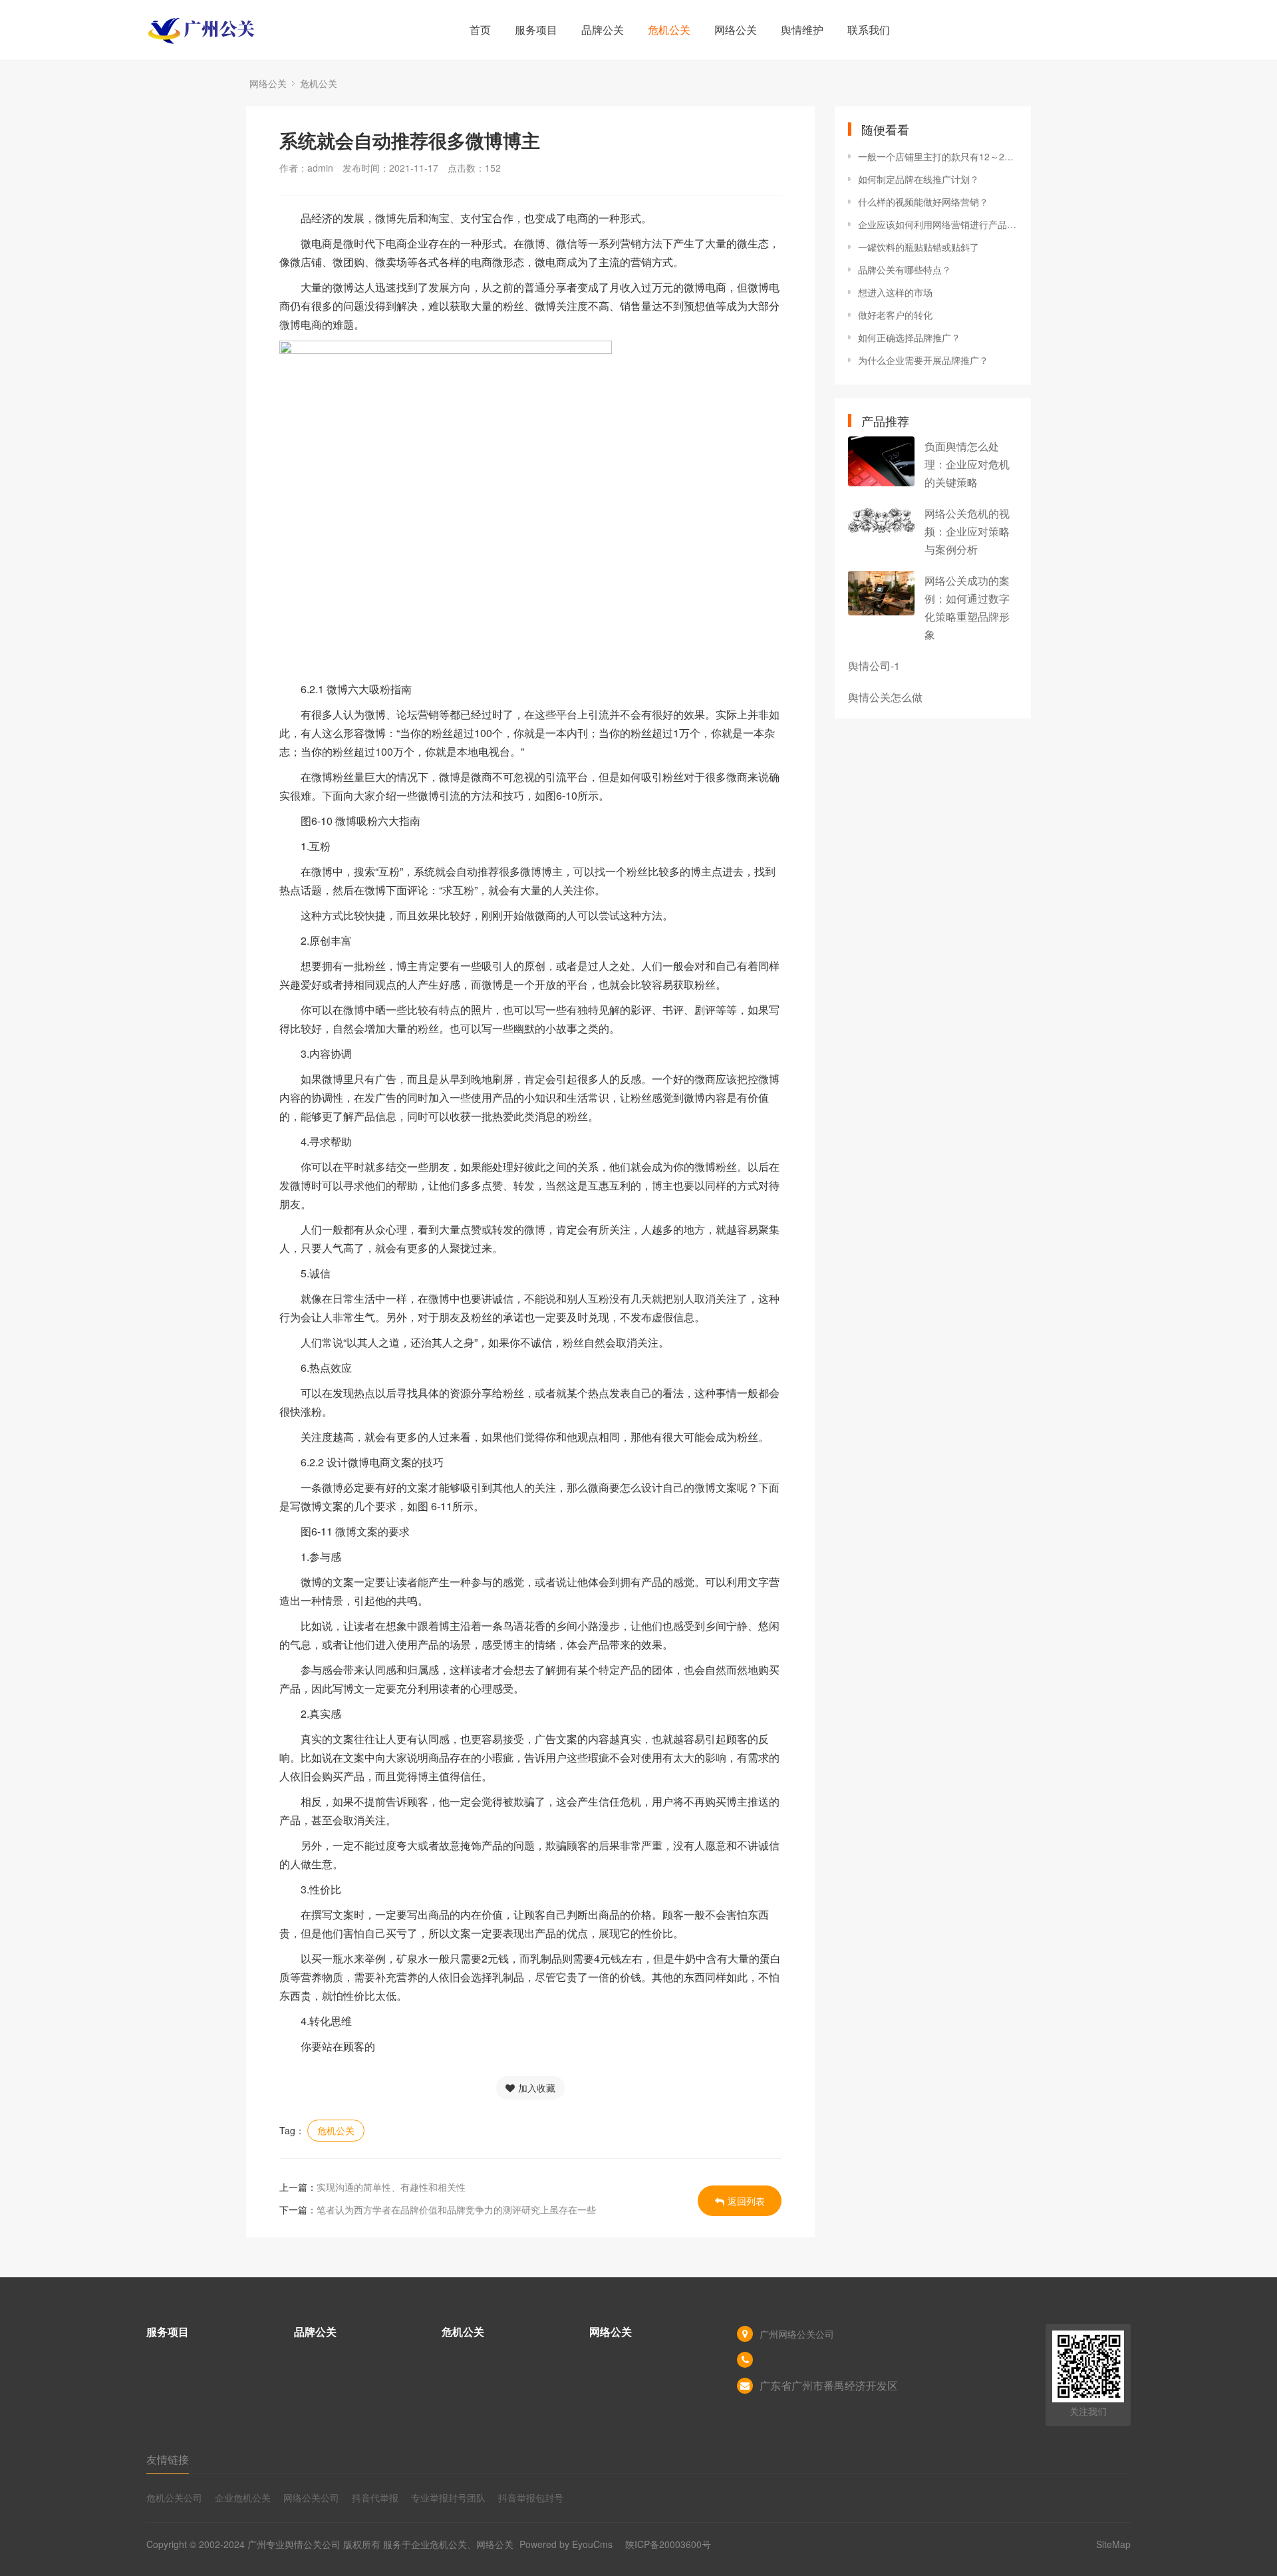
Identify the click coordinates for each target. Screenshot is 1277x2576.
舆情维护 (802, 30)
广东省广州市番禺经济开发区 (829, 2385)
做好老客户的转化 (895, 315)
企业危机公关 (243, 2497)
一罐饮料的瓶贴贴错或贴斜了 (919, 247)
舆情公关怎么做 (885, 697)
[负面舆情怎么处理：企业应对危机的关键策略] (881, 461)
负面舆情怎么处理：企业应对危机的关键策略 (967, 464)
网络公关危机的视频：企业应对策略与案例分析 (967, 531)
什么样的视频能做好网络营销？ (923, 202)
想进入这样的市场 (895, 292)
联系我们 (869, 30)
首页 (480, 30)
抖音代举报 (375, 2497)
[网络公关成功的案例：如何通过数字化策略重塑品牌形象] (881, 593)
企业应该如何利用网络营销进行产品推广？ (938, 224)
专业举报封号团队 (448, 2497)
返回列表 (746, 2201)
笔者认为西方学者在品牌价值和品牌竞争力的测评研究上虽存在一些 (456, 2209)
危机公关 (669, 30)
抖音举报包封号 (531, 2497)
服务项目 (536, 30)
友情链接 (168, 2459)
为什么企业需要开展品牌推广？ (923, 360)
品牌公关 (603, 30)
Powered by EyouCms (565, 2544)
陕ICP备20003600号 (668, 2544)
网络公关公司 (311, 2497)
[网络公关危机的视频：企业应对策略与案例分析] (881, 520)
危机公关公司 (174, 2497)
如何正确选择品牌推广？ (909, 337)
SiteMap (1113, 2544)
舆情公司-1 (874, 666)
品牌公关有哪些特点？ (905, 269)
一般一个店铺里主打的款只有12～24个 (938, 156)
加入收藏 (537, 2088)
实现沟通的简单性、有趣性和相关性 (391, 2187)
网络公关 (736, 30)
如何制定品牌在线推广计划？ (919, 179)
